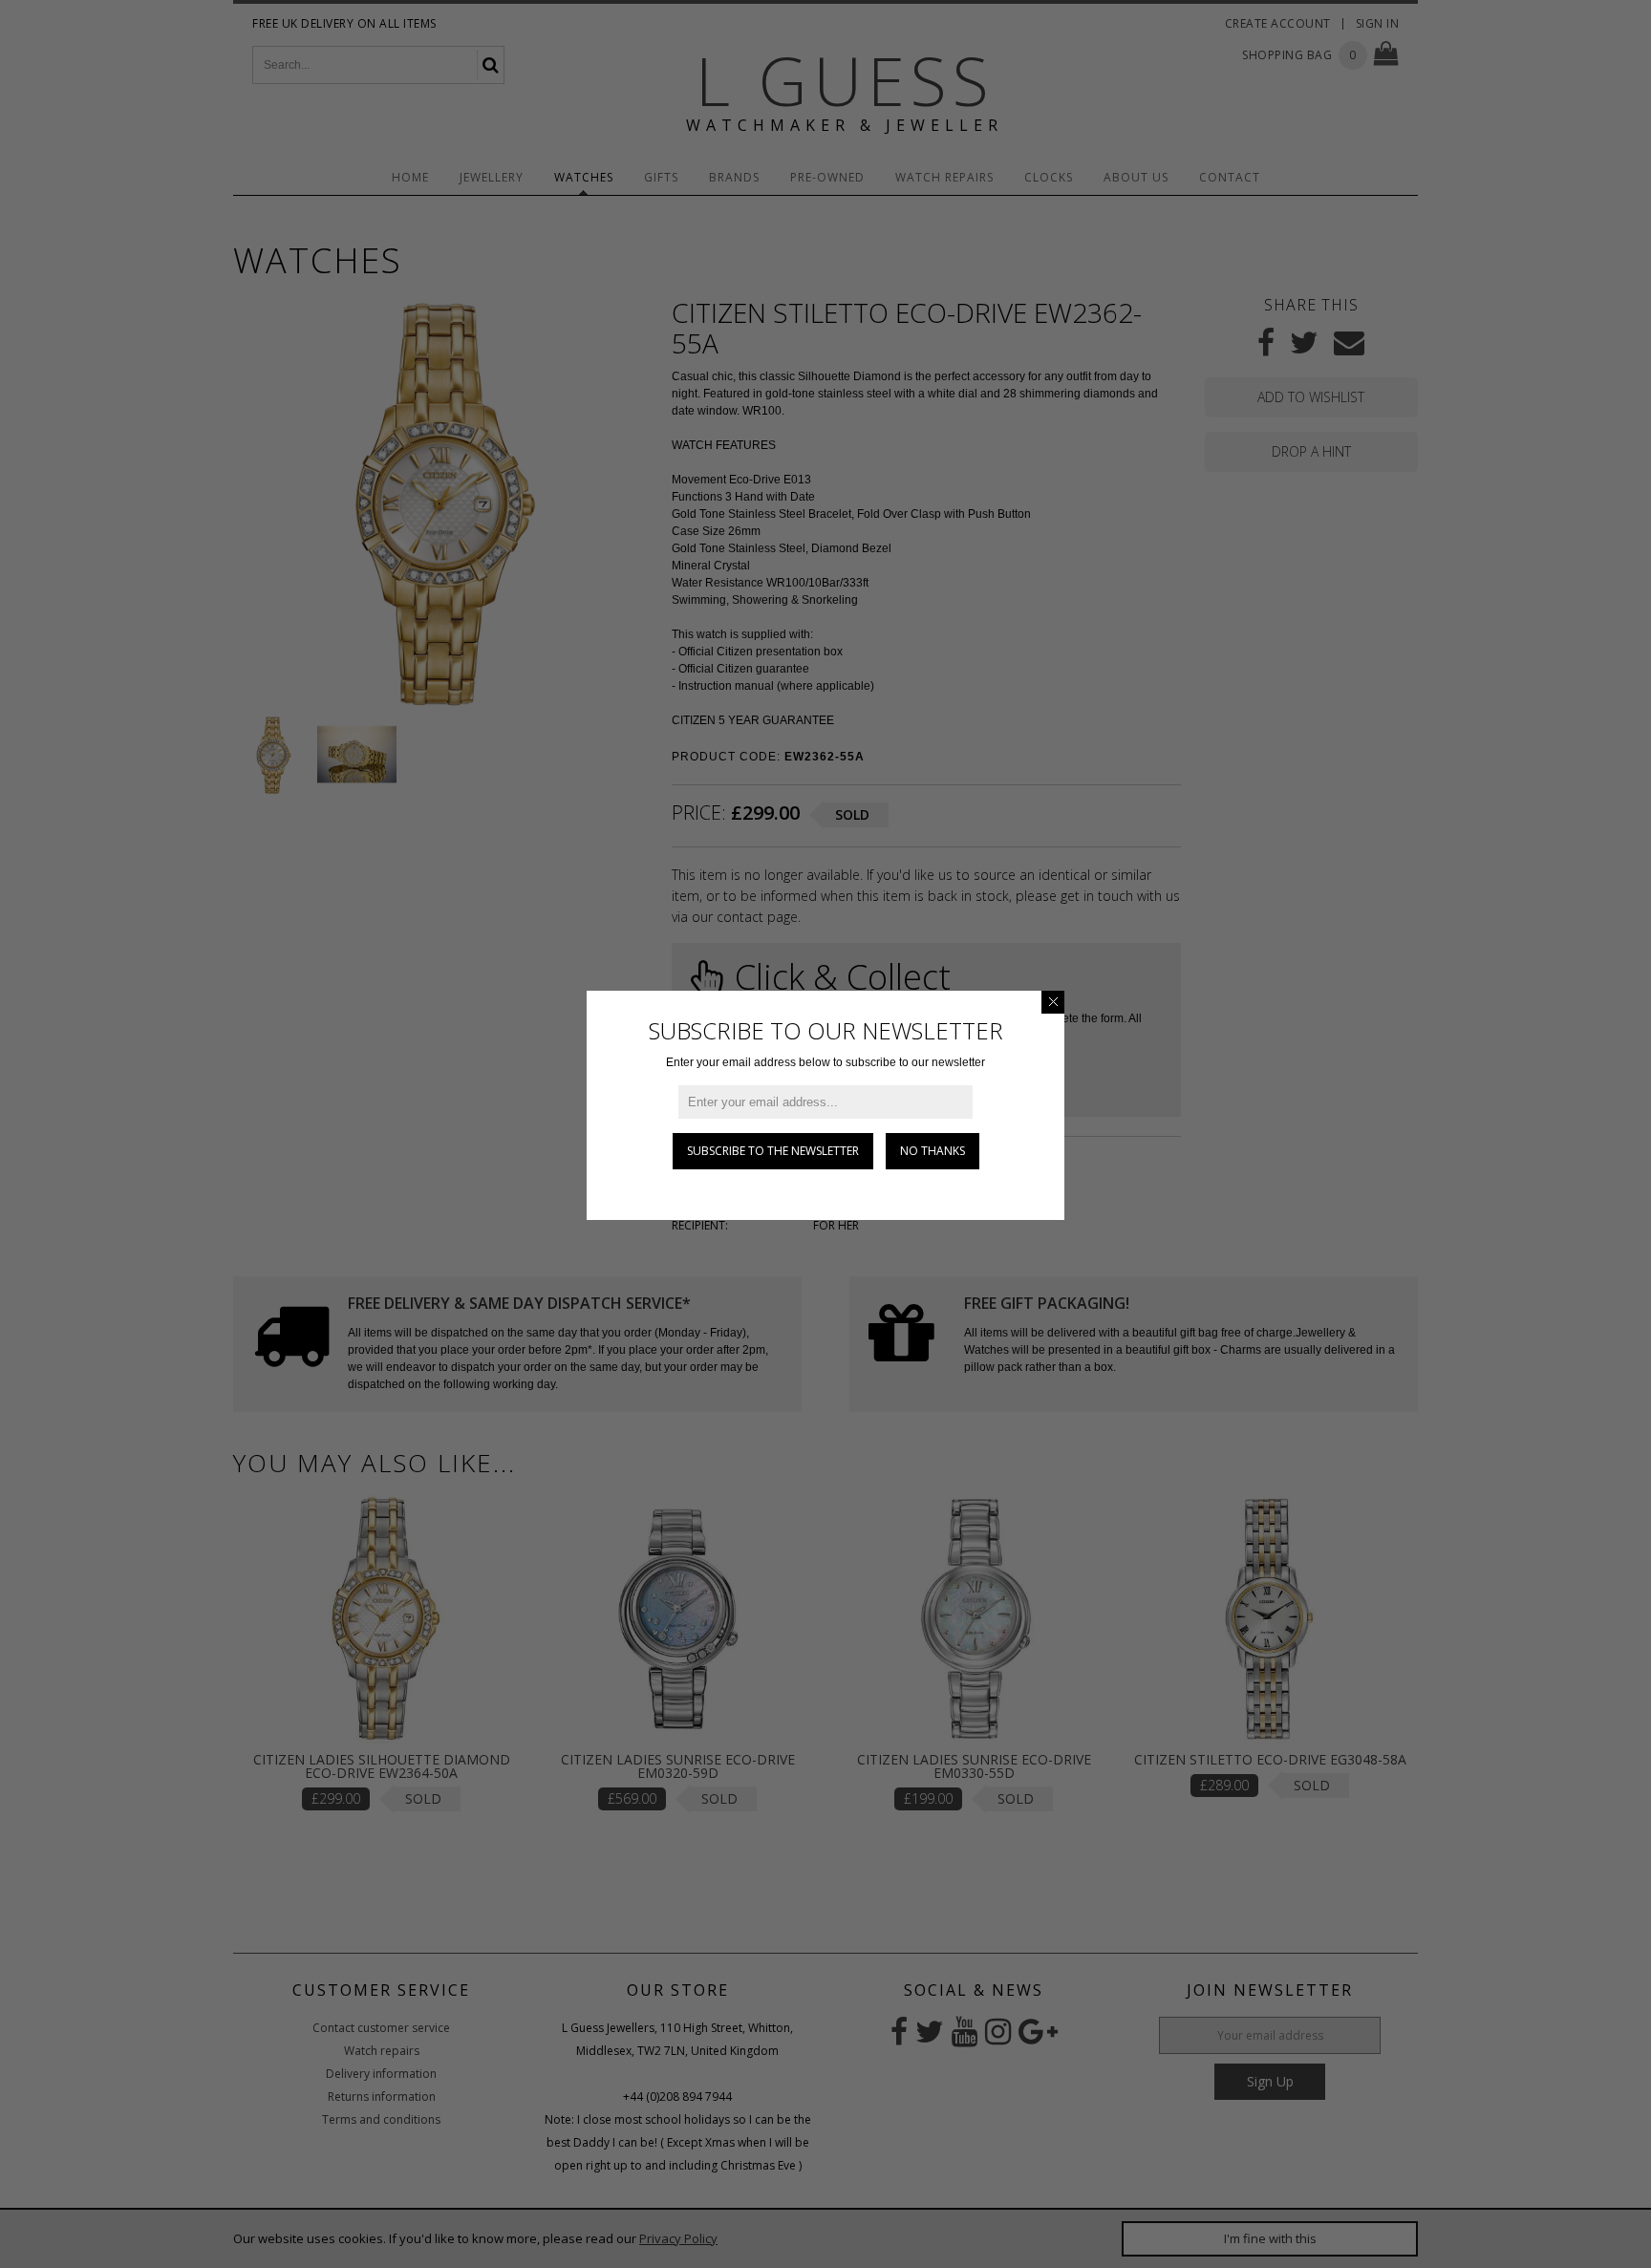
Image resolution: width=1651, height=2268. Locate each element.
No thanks (933, 1151)
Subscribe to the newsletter (773, 1151)
